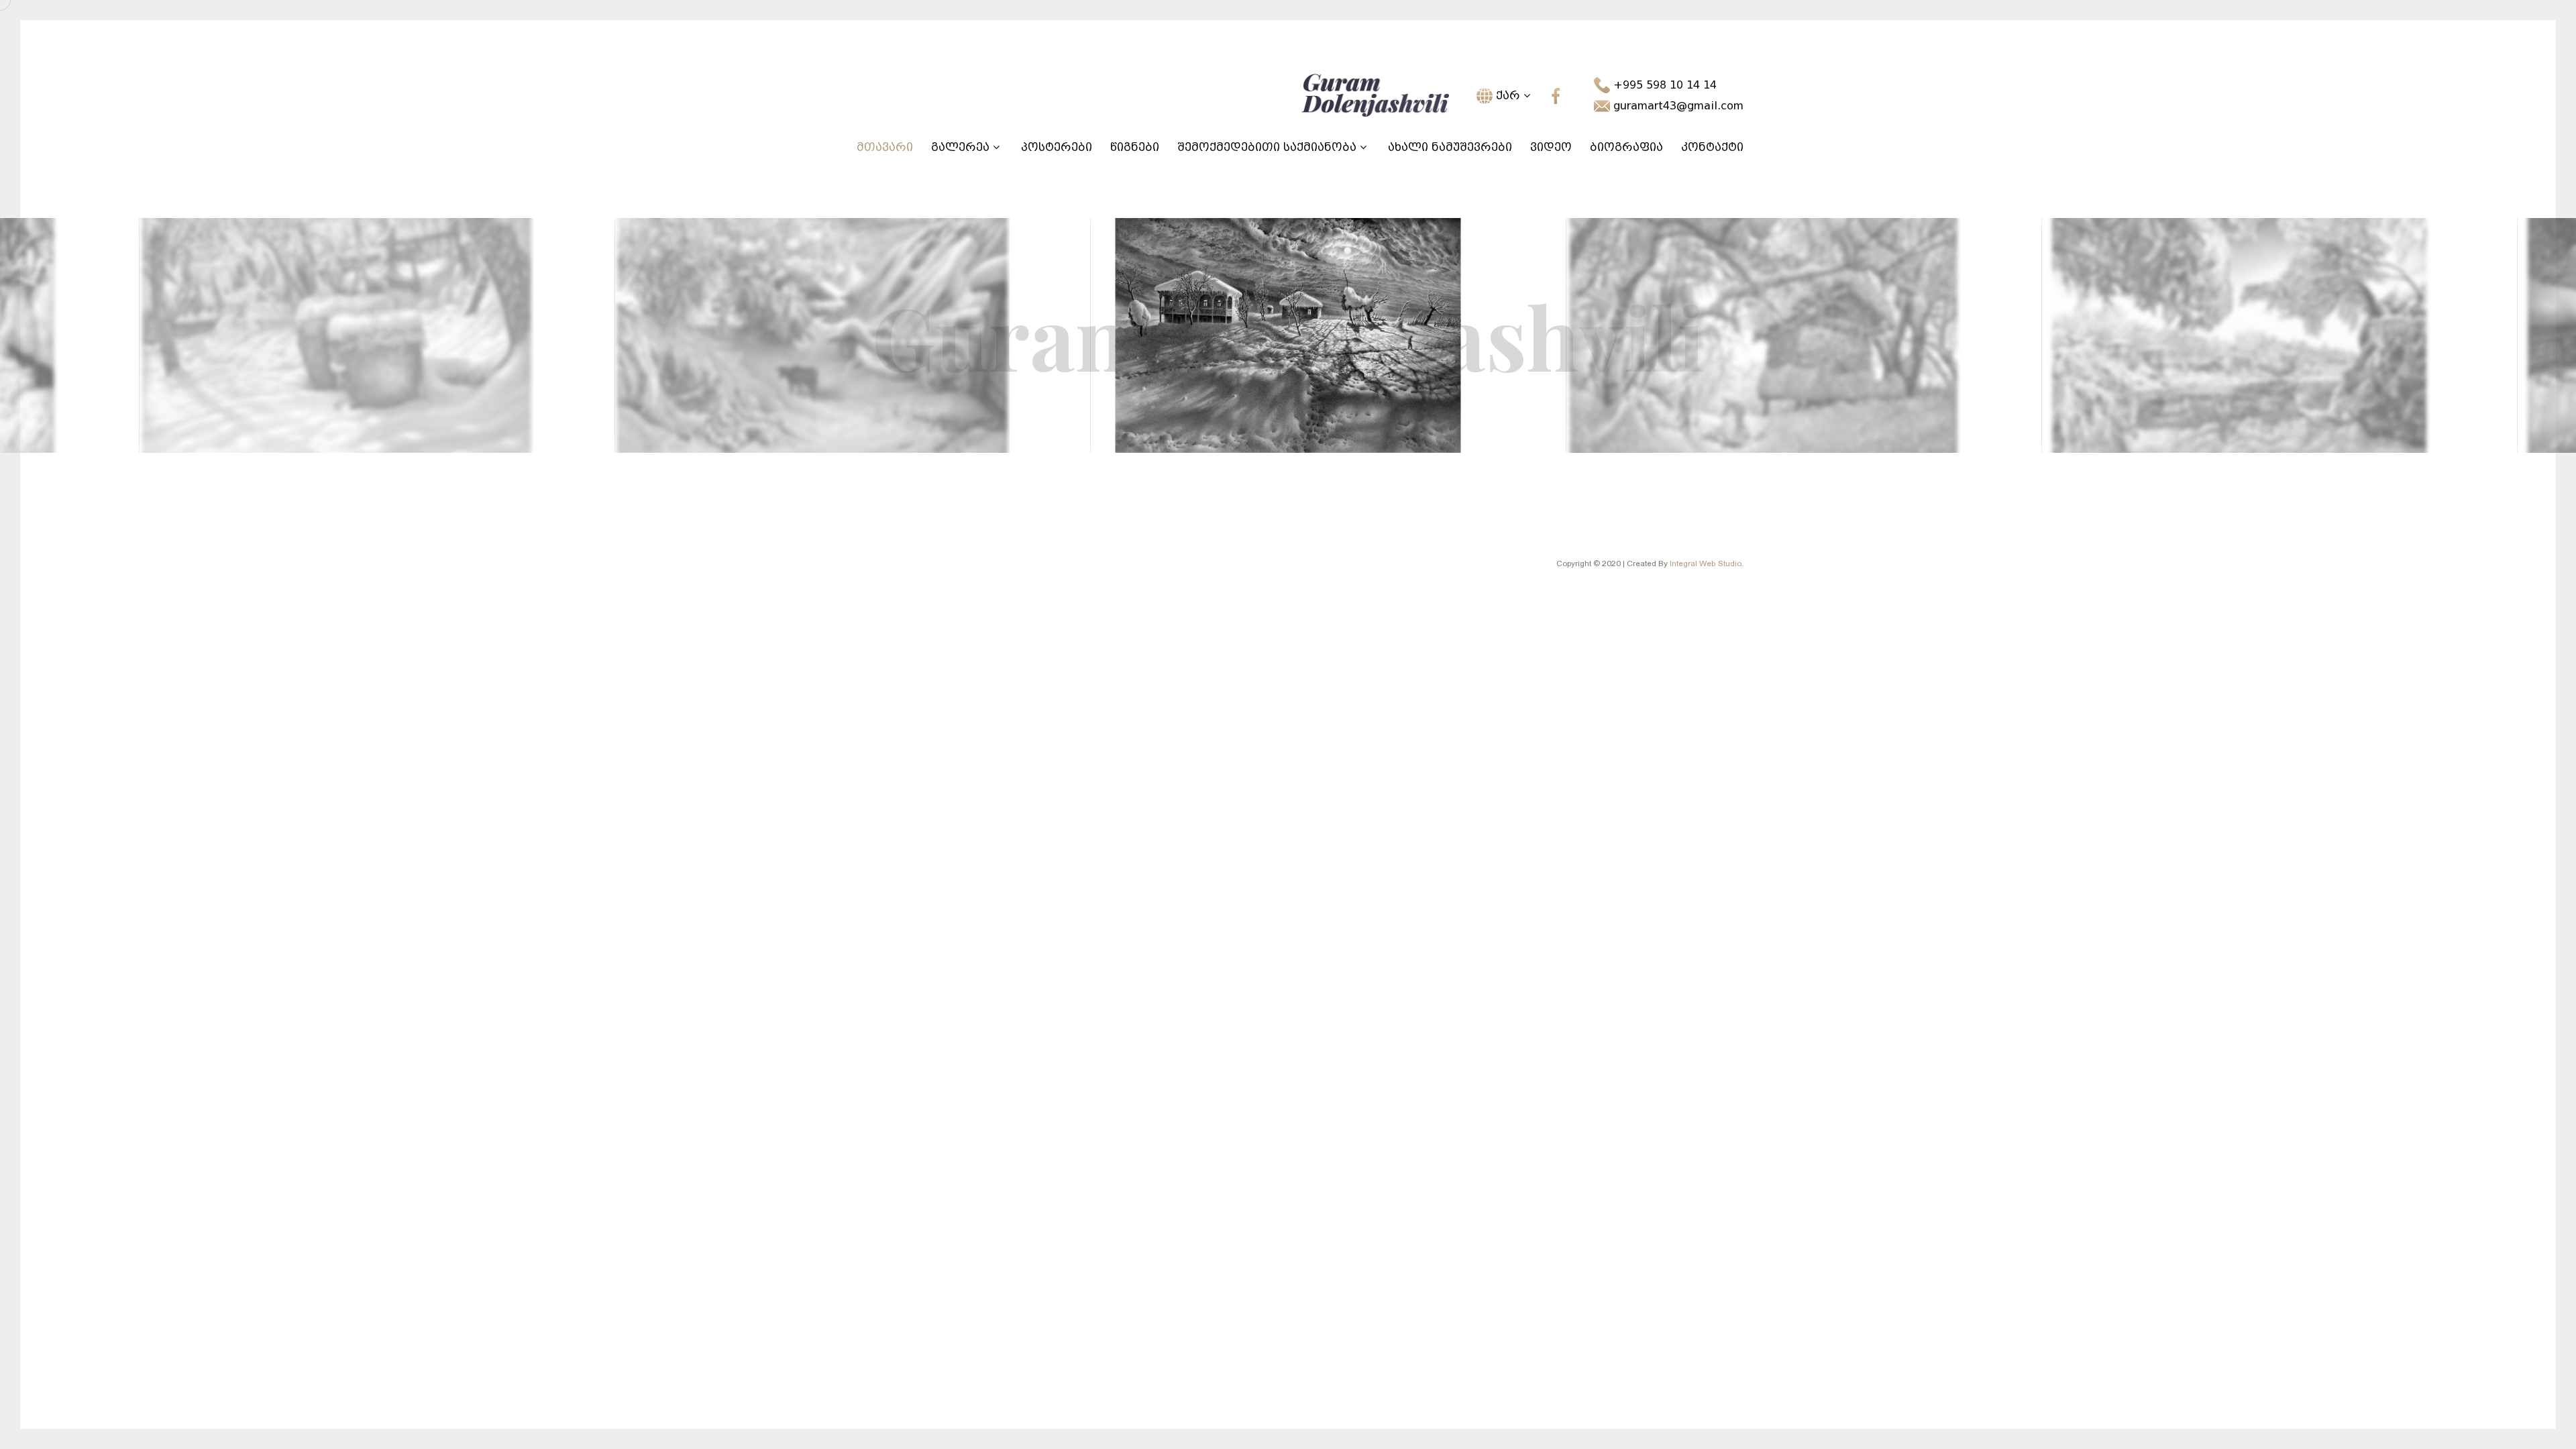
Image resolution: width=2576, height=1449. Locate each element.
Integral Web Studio (1706, 563)
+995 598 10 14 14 (1663, 85)
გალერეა (962, 147)
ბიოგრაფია (1626, 147)
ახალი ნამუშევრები (1450, 147)
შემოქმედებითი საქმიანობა (1269, 147)
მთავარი (885, 147)
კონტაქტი (1712, 147)
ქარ (1508, 96)
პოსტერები (1057, 147)
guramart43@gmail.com (1677, 106)
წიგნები (1135, 147)
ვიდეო (1551, 147)
